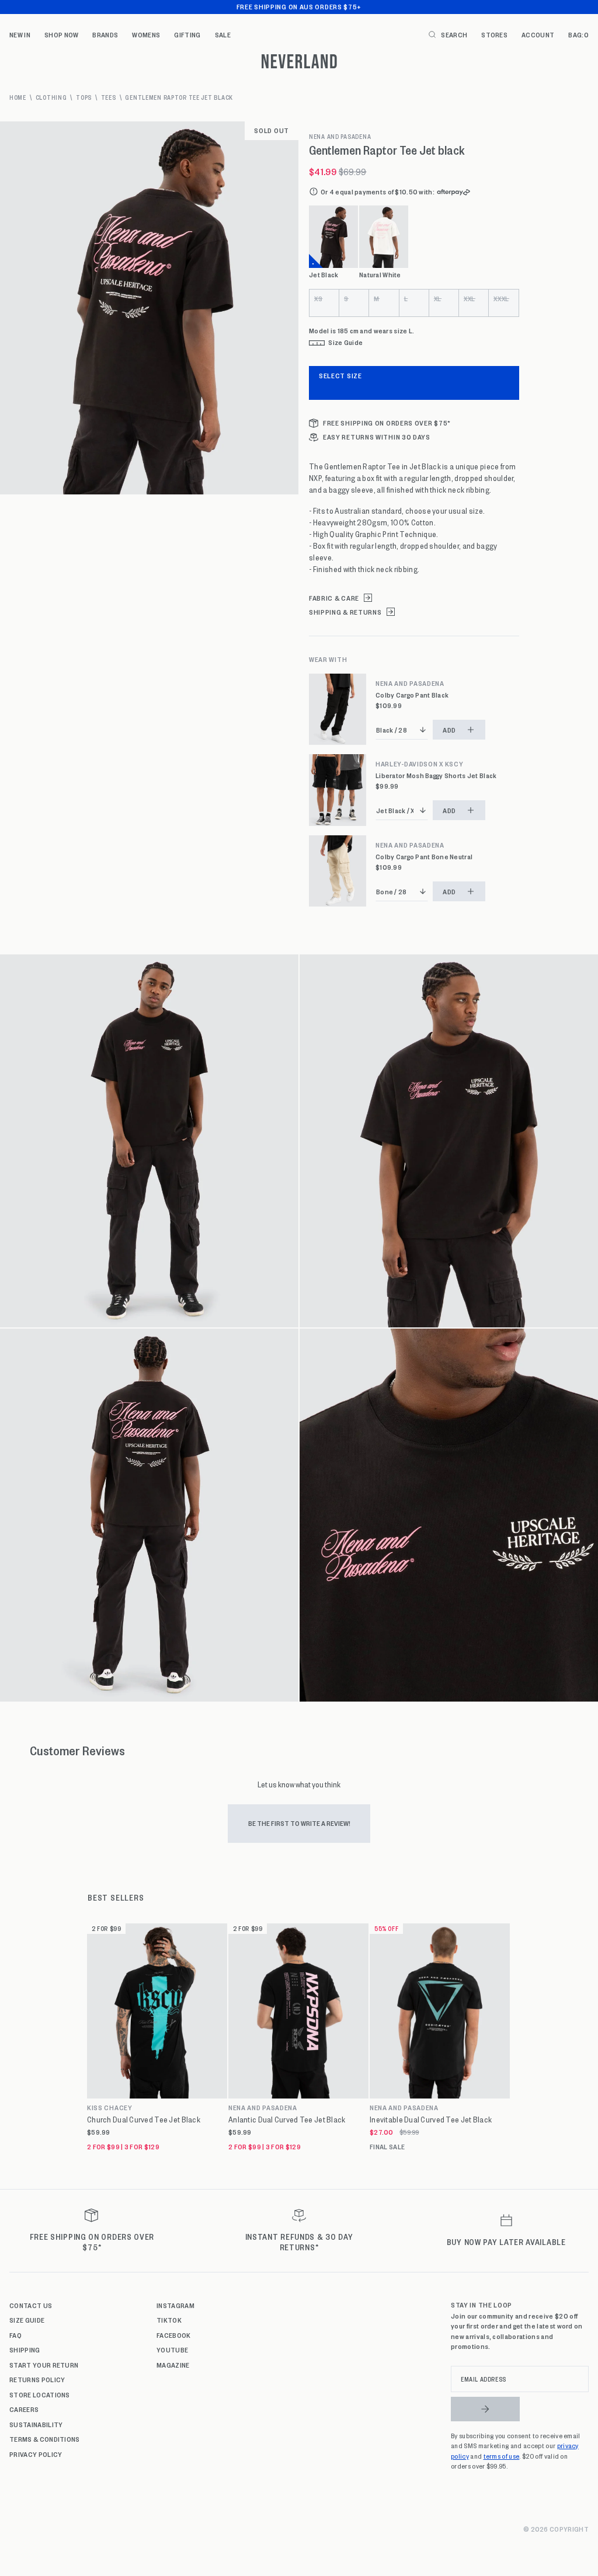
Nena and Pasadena (340, 137)
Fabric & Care (334, 598)
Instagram (175, 2305)
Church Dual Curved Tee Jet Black (144, 2120)
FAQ (15, 2335)
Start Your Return (44, 2365)
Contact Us (31, 2305)
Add (449, 730)
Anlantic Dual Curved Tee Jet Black (287, 2120)
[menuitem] (20, 34)
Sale (223, 34)
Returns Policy (37, 2379)
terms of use (502, 2456)
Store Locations (40, 2394)
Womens (146, 34)
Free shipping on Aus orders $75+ (299, 6)
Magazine (173, 2365)
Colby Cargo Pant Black (412, 695)
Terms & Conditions (45, 2439)
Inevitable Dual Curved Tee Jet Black (431, 2120)
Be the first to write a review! (299, 1823)
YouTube (172, 2350)
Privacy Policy (36, 2454)
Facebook (174, 2335)
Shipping (25, 2350)
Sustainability (36, 2424)
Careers (24, 2409)
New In (20, 34)
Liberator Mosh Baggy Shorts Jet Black (436, 775)
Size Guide (27, 2320)
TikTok (169, 2320)
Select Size (340, 375)
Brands (105, 34)
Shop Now (62, 34)
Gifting (187, 34)
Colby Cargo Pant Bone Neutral (424, 857)
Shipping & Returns (345, 612)
